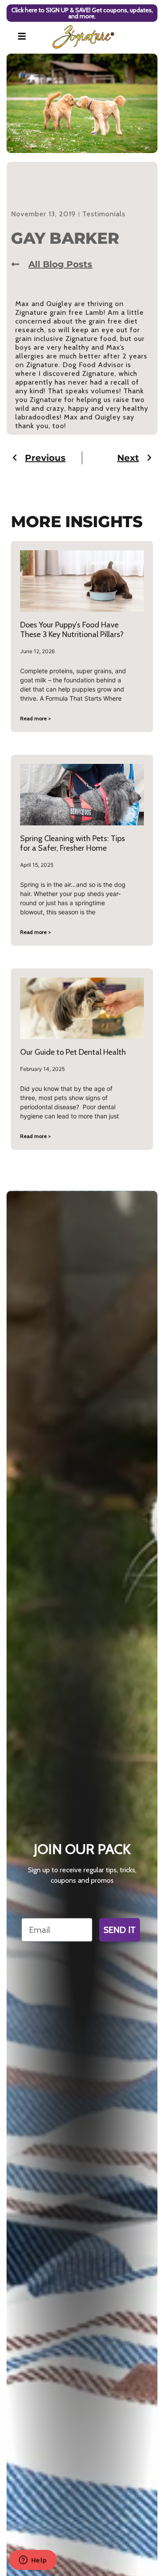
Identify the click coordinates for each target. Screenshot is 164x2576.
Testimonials (104, 214)
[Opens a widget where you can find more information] (33, 2561)
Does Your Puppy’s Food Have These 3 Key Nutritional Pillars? (72, 630)
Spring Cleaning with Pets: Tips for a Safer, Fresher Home (73, 843)
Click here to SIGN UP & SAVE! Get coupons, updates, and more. (82, 13)
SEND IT (120, 1930)
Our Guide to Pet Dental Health (73, 1052)
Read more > (35, 718)
